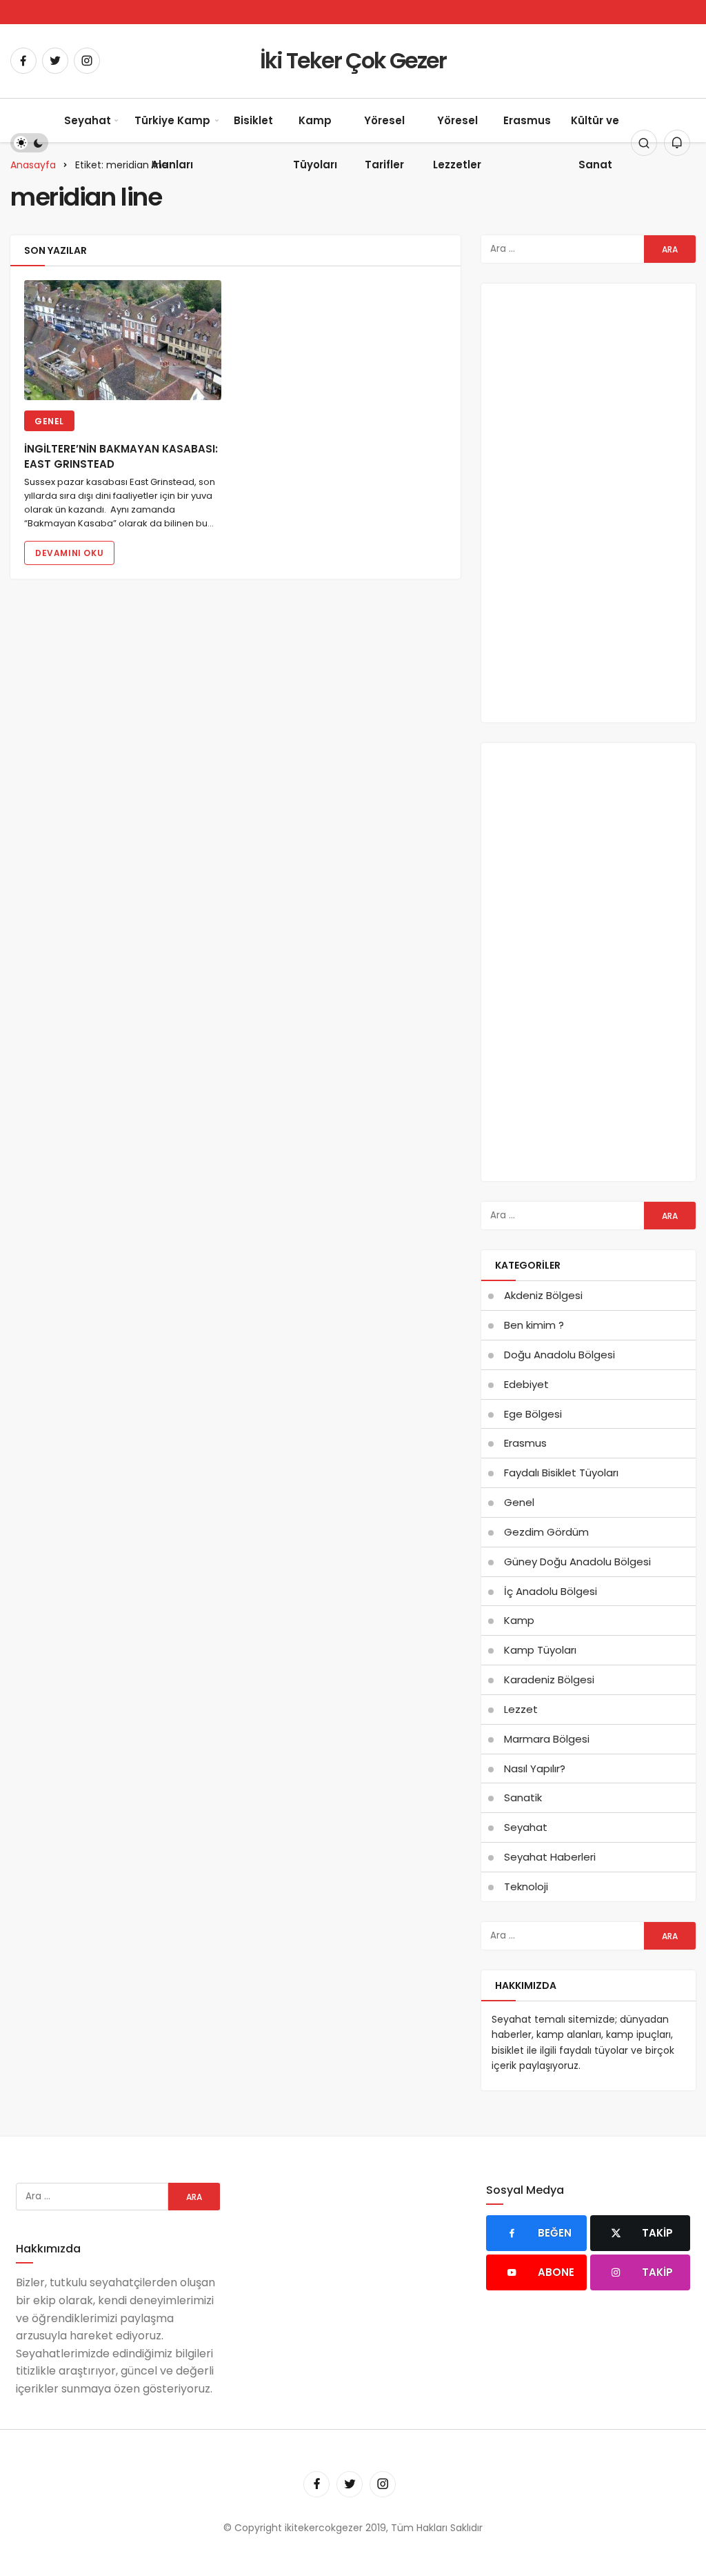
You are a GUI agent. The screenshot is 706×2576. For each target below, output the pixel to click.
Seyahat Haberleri (550, 1857)
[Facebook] (23, 61)
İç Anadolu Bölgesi (551, 1591)
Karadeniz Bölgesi (549, 1680)
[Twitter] (55, 61)
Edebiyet (526, 1384)
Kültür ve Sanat (595, 142)
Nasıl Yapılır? (535, 1768)
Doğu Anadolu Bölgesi (559, 1355)
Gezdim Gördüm (546, 1532)
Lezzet (521, 1709)
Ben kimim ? (534, 1325)
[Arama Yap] (644, 143)
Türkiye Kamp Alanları (172, 142)
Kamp (519, 1620)
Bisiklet (253, 120)
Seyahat (88, 120)
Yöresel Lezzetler (457, 142)
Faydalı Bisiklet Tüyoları (561, 1473)
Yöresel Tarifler (384, 142)
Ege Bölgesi (533, 1414)
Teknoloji (526, 1886)
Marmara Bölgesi (547, 1739)
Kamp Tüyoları (315, 142)
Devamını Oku (69, 553)
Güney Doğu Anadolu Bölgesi (577, 1562)
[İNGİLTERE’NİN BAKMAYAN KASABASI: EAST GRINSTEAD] (123, 340)
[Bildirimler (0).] (677, 143)
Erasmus (527, 120)
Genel (49, 421)
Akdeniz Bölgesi (543, 1295)
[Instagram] (87, 61)
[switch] (29, 143)
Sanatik (523, 1797)
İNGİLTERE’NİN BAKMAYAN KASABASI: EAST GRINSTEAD (121, 456)
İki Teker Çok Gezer (353, 60)
